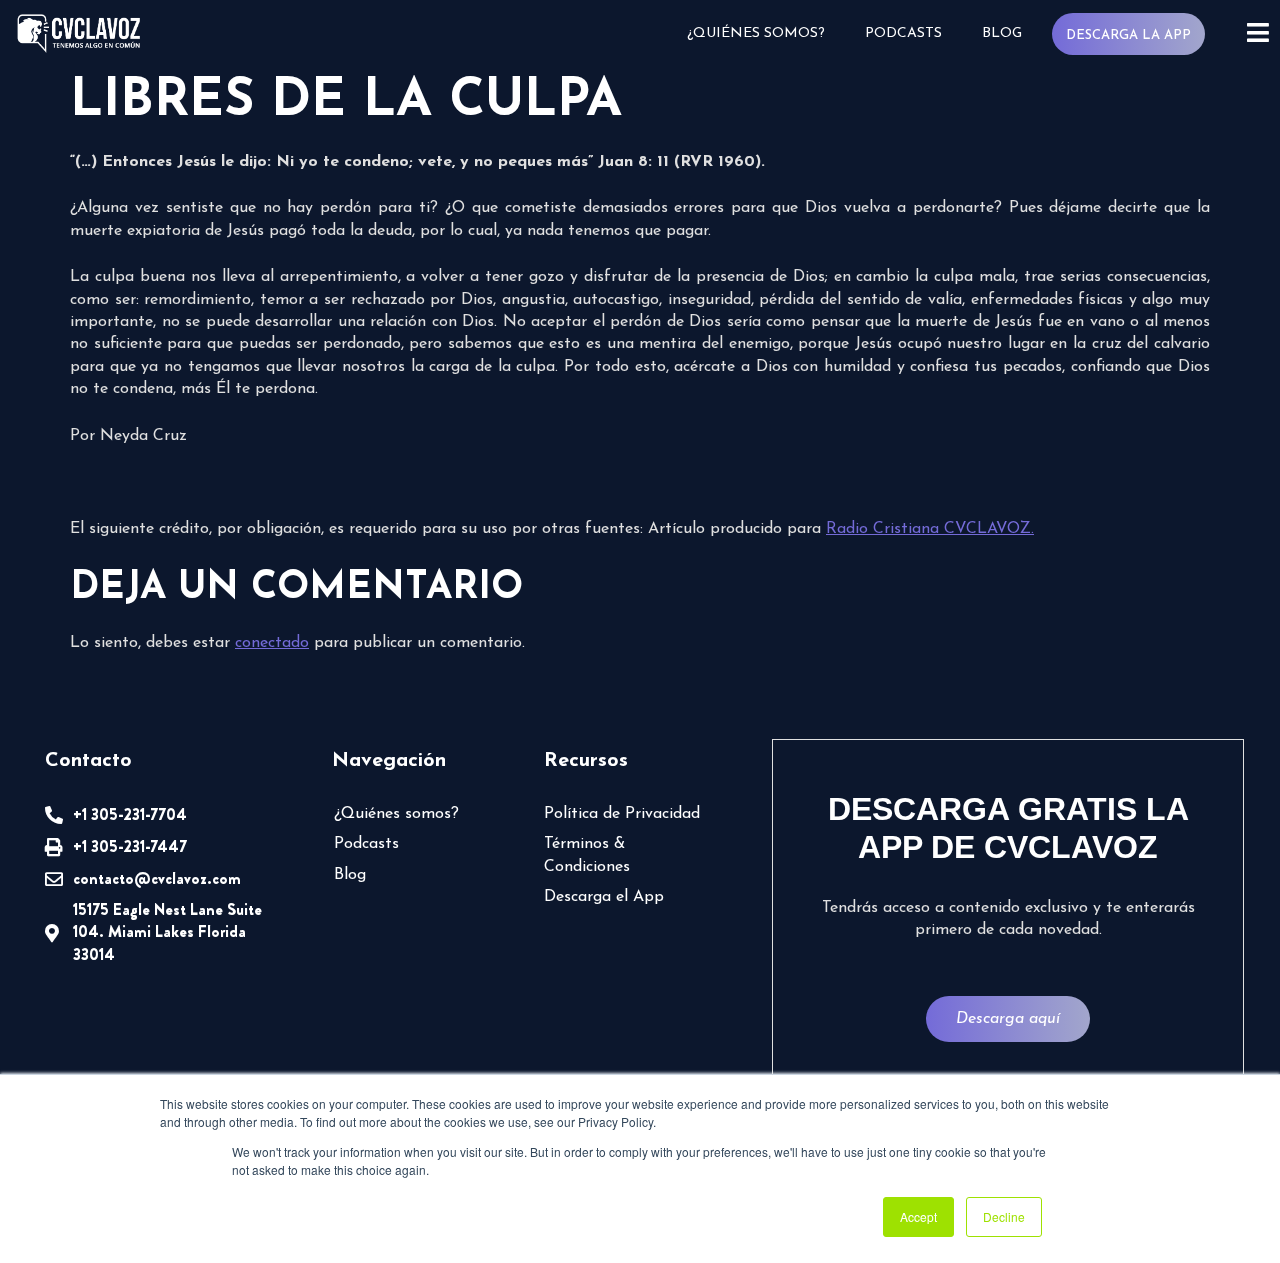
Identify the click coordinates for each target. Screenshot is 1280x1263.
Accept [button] (918, 1216)
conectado (272, 643)
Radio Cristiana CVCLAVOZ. (930, 529)
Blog (1002, 33)
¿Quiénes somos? (756, 33)
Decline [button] (1004, 1216)
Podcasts (903, 33)
